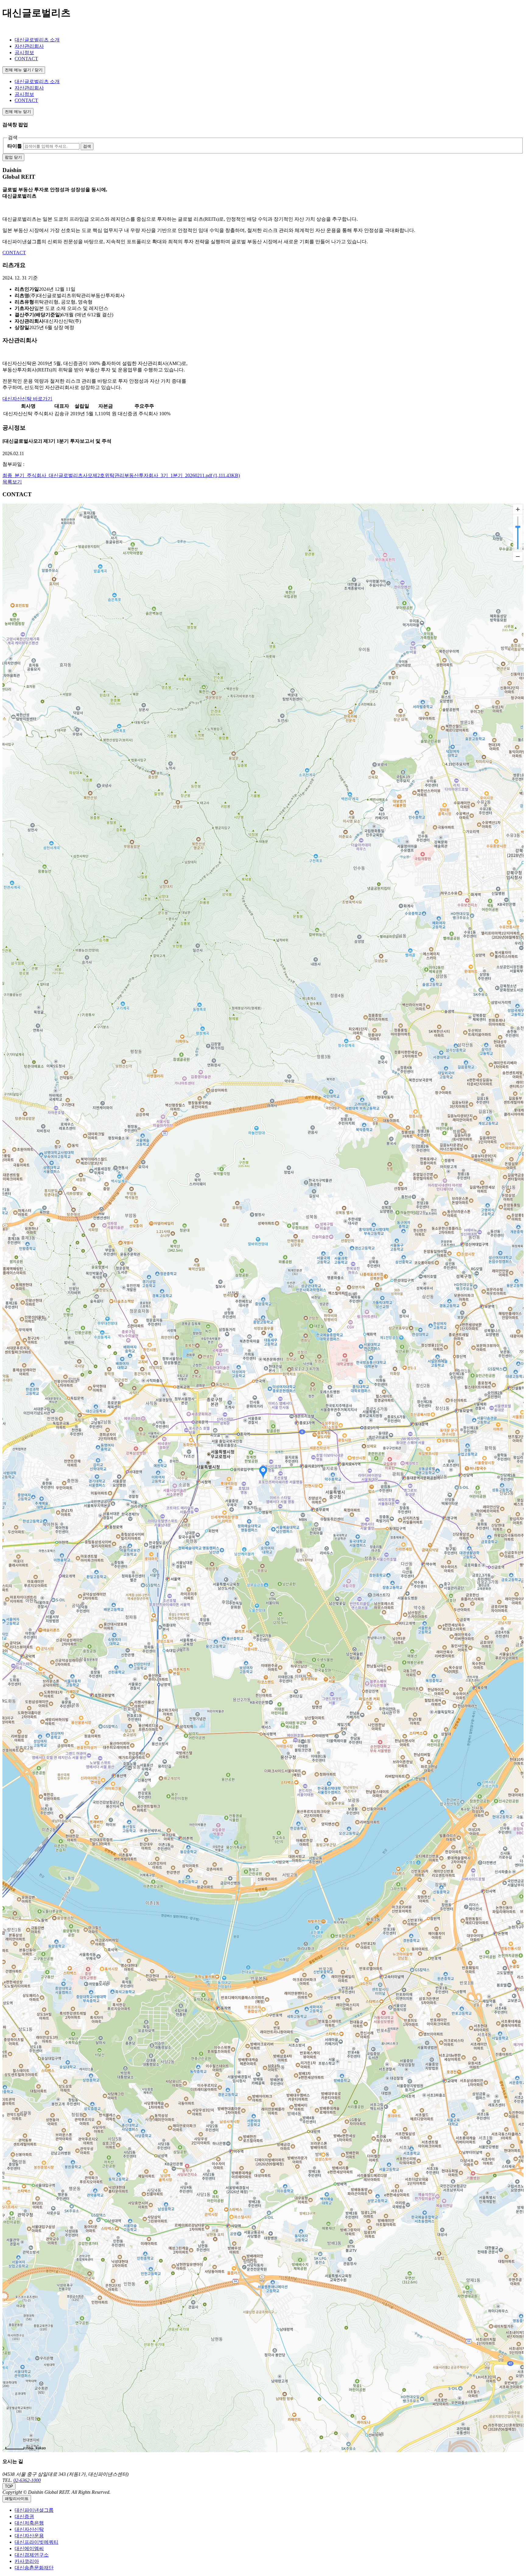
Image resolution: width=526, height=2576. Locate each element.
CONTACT (14, 253)
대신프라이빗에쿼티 (37, 2542)
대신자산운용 (29, 2536)
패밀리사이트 (17, 2499)
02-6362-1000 (27, 2480)
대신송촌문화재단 (34, 2568)
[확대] (518, 509)
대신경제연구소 (32, 2555)
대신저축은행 (29, 2523)
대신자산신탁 (29, 2529)
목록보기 (12, 482)
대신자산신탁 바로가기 (27, 399)
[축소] (518, 556)
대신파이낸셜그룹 (34, 2510)
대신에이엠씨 (29, 2548)
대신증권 (24, 2516)
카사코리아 (27, 2561)
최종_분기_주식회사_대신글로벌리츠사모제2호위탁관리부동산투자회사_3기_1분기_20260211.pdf (121, 475)
